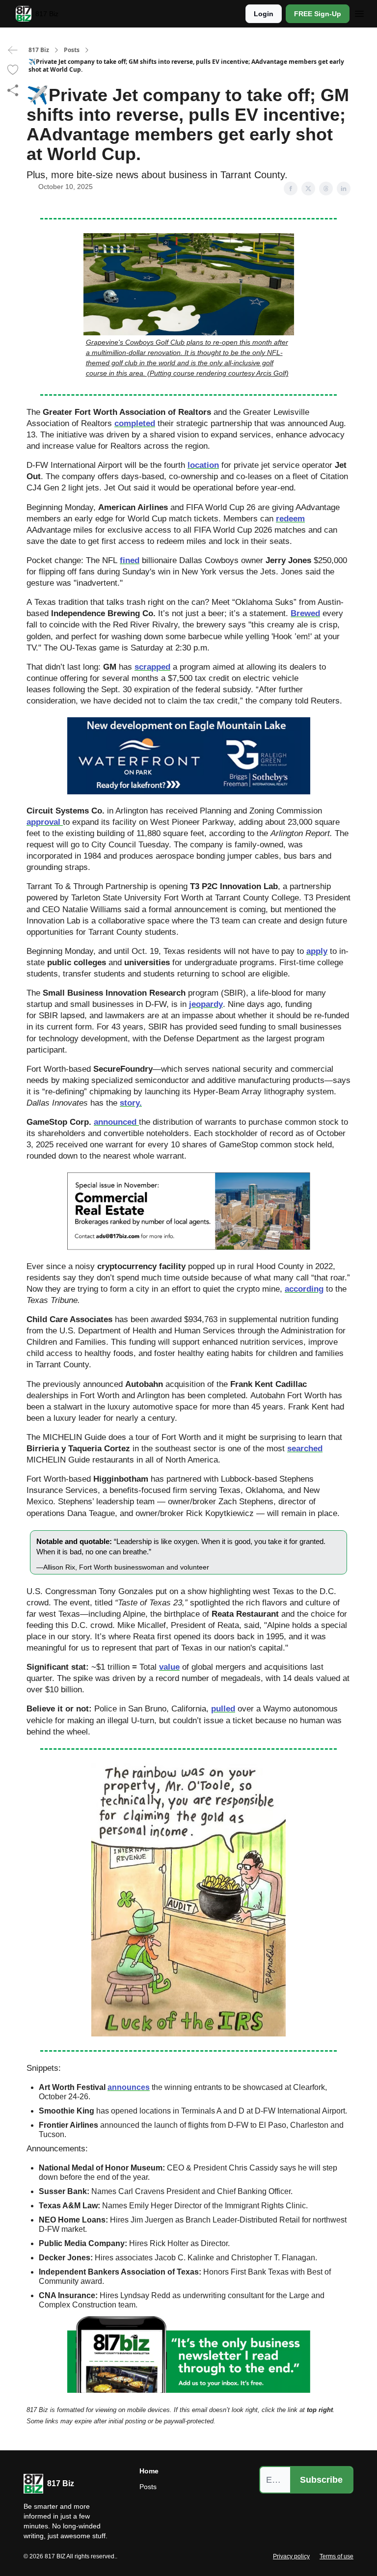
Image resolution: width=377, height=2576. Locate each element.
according (304, 1289)
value (169, 1667)
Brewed (305, 613)
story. (131, 1103)
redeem (290, 518)
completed (135, 423)
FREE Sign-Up (318, 14)
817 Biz (39, 50)
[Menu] (359, 12)
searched (305, 1448)
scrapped (152, 667)
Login (264, 14)
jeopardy (206, 1004)
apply (317, 951)
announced (116, 1122)
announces (129, 2087)
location (203, 465)
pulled (223, 1708)
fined (130, 560)
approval (45, 822)
